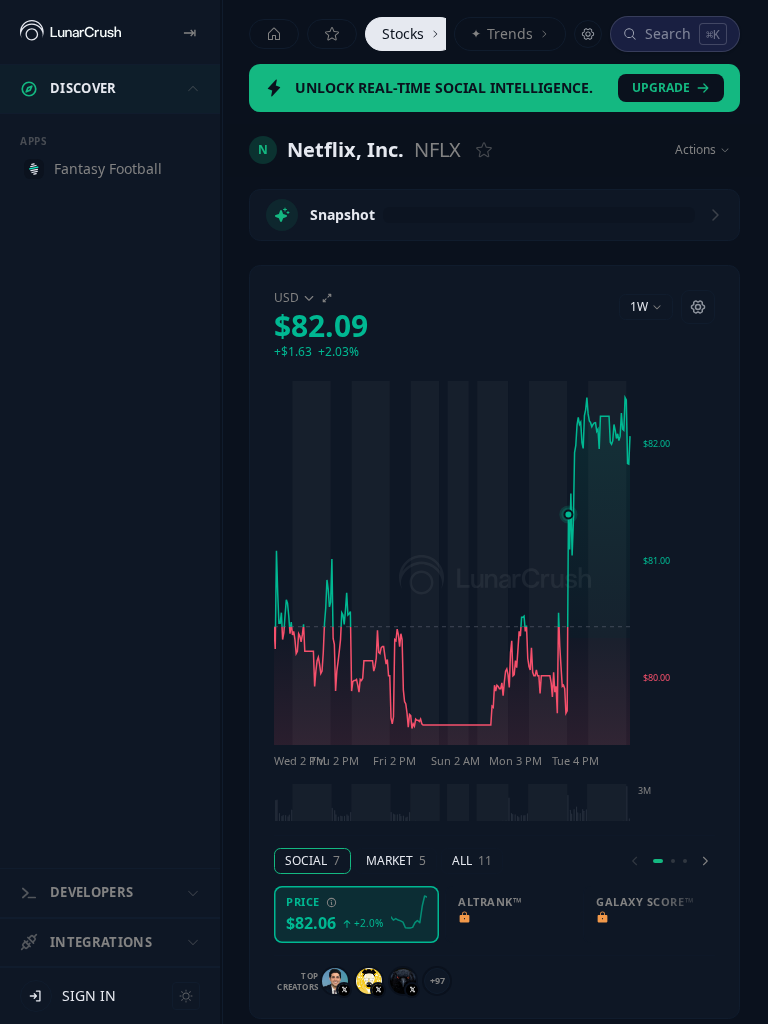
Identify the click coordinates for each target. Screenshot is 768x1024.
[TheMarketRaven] (403, 981)
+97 (437, 980)
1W (639, 306)
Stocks (403, 33)
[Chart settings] (698, 307)
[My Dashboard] (332, 34)
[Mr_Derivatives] (369, 981)
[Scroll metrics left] (635, 861)
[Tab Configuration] (588, 34)
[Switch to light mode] (186, 996)
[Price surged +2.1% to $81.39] (568, 514)
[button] (321, 325)
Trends (502, 33)
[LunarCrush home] (70, 32)
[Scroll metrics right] (705, 861)
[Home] (274, 34)
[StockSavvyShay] (335, 981)
